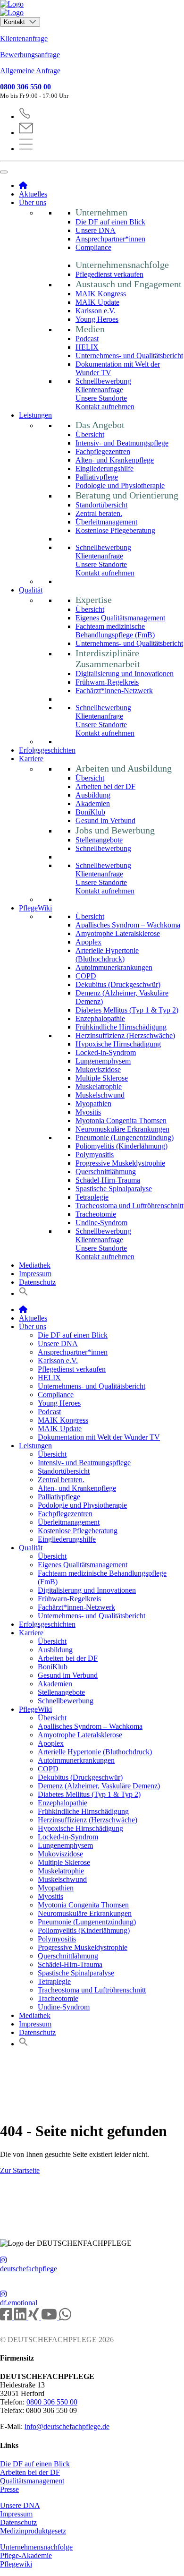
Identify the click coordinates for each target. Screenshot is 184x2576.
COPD (86, 976)
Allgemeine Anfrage (30, 71)
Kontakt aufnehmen (105, 407)
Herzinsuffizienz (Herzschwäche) (125, 1035)
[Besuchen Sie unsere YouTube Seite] (50, 2317)
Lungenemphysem (103, 1061)
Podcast (87, 339)
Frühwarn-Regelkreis (107, 682)
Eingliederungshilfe (105, 468)
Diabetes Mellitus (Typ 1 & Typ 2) (127, 1010)
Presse (9, 2489)
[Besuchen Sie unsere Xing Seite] (35, 2317)
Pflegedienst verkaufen (109, 274)
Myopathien (93, 1103)
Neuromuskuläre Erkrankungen (122, 1129)
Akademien (93, 803)
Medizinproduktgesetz (33, 2531)
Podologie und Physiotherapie (120, 485)
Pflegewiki (16, 2564)
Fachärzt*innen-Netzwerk (114, 691)
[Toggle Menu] (4, 172)
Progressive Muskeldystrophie (120, 1163)
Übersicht (90, 434)
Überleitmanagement (106, 522)
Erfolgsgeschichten (47, 750)
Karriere (31, 759)
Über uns (33, 202)
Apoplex (88, 942)
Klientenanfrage (24, 39)
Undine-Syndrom (101, 1223)
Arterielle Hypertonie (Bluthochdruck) (107, 955)
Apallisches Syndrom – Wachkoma (128, 925)
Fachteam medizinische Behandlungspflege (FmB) (115, 631)
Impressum (35, 1274)
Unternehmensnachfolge (36, 2547)
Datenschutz (37, 1282)
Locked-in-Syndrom (106, 1052)
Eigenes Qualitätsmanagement (120, 618)
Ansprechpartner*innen (110, 239)
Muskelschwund (100, 1095)
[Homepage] (23, 185)
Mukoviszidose (98, 1069)
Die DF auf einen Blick (110, 222)
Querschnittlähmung (106, 1172)
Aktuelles (33, 194)
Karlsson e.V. (96, 311)
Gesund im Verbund (105, 820)
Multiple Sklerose (102, 1078)
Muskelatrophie (99, 1086)
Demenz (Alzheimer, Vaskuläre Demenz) (99, 1786)
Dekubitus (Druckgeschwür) (118, 984)
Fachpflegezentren (103, 451)
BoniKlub (90, 812)
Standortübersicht (101, 505)
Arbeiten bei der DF (105, 786)
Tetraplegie (92, 1197)
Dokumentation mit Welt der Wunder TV (99, 1437)
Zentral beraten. (99, 513)
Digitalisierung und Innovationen (125, 674)
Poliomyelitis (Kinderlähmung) (121, 1146)
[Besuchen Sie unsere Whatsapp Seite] (65, 2317)
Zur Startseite (20, 2170)
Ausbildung (93, 795)
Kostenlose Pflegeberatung (115, 530)
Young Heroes (97, 319)
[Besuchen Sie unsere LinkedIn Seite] (21, 2317)
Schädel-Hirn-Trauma (108, 1180)
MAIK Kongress (101, 294)
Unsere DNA (96, 230)
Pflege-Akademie (26, 2555)
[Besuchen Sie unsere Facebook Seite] (7, 2317)
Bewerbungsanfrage (30, 55)
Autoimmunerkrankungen (114, 967)
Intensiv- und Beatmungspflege (122, 443)
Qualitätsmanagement (32, 2481)
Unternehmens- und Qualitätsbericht (129, 356)
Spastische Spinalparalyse (114, 1189)
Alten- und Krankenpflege (115, 460)
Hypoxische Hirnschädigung (118, 1044)
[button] (24, 1293)
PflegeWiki (35, 908)
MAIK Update (97, 302)
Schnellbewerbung (103, 381)
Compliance (93, 247)
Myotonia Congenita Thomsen (121, 1121)
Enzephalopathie (100, 1018)
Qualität (31, 590)
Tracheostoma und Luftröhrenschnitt (130, 1206)
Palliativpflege (97, 477)
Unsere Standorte (101, 398)
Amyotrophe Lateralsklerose (118, 933)
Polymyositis (95, 1155)
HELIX (87, 347)
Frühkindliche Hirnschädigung (121, 1027)
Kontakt (15, 22)
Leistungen (35, 415)
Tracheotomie (96, 1214)
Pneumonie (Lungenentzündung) (125, 1138)
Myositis (88, 1112)
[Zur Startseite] (92, 9)
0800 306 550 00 (25, 87)
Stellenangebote (99, 840)
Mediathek (35, 1265)
